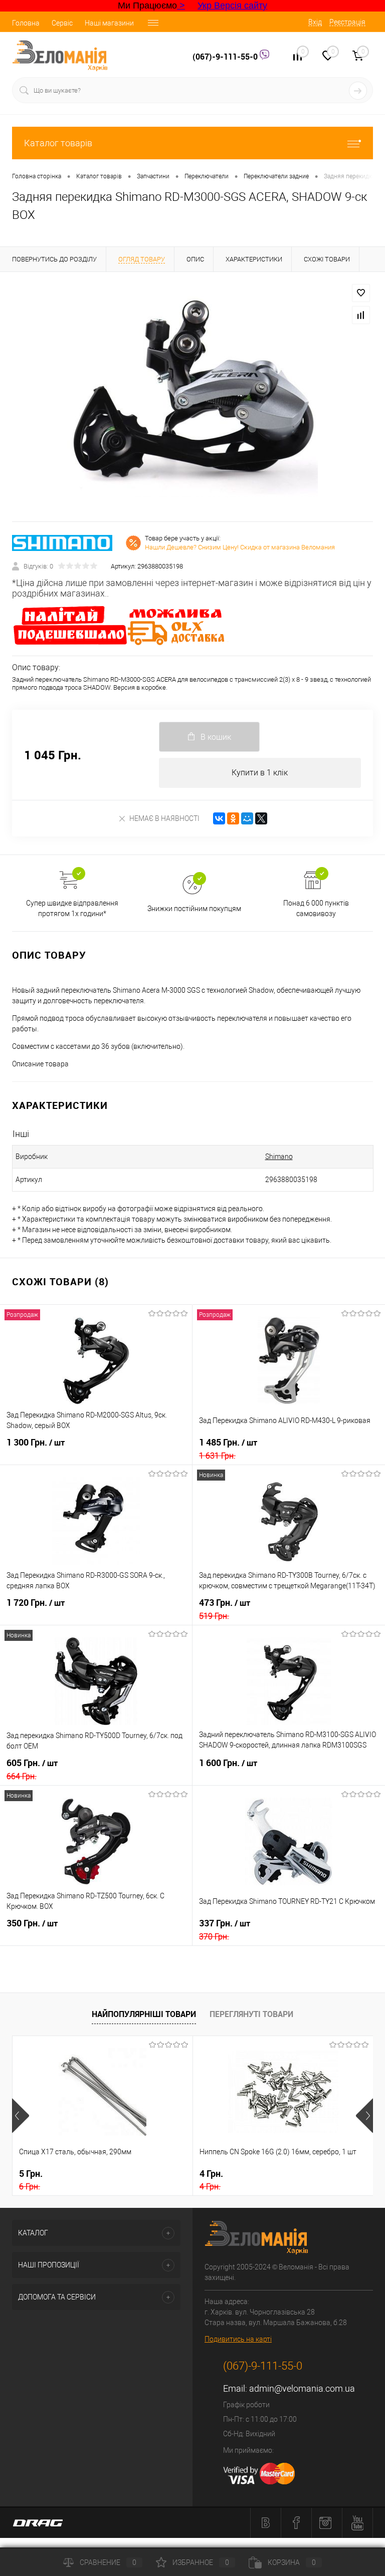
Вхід (315, 22)
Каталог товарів (58, 143)
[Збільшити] (192, 397)
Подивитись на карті (238, 2339)
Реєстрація (347, 22)
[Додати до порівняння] (361, 315)
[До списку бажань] (361, 293)
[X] (261, 818)
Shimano (279, 1157)
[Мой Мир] (247, 818)
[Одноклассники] (233, 818)
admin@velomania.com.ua (302, 2388)
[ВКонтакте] (219, 818)
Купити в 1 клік (260, 773)
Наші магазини (109, 23)
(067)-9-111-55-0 (226, 57)
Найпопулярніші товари (144, 2014)
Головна (26, 23)
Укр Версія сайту (232, 6)
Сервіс (62, 23)
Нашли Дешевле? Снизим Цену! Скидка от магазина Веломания (240, 547)
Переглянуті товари (251, 2014)
